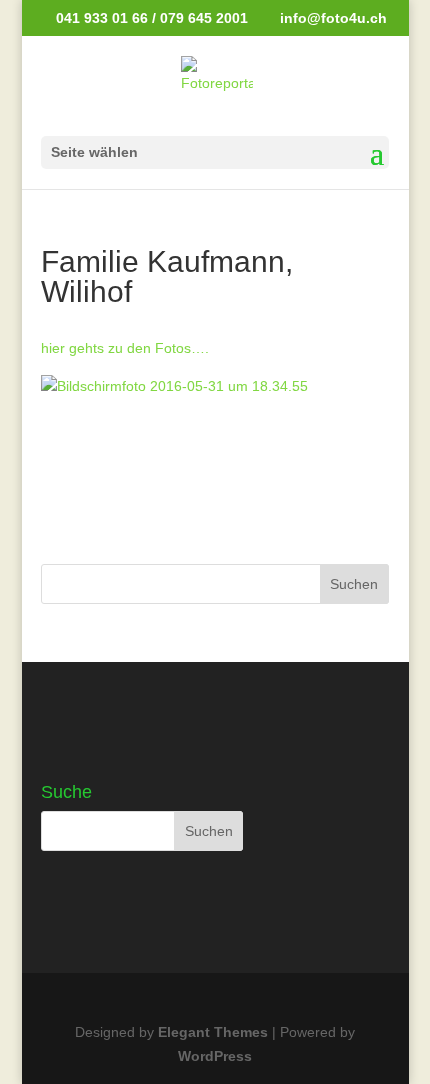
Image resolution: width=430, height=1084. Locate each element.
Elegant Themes (213, 1032)
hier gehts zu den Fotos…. (125, 348)
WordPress (215, 1056)
